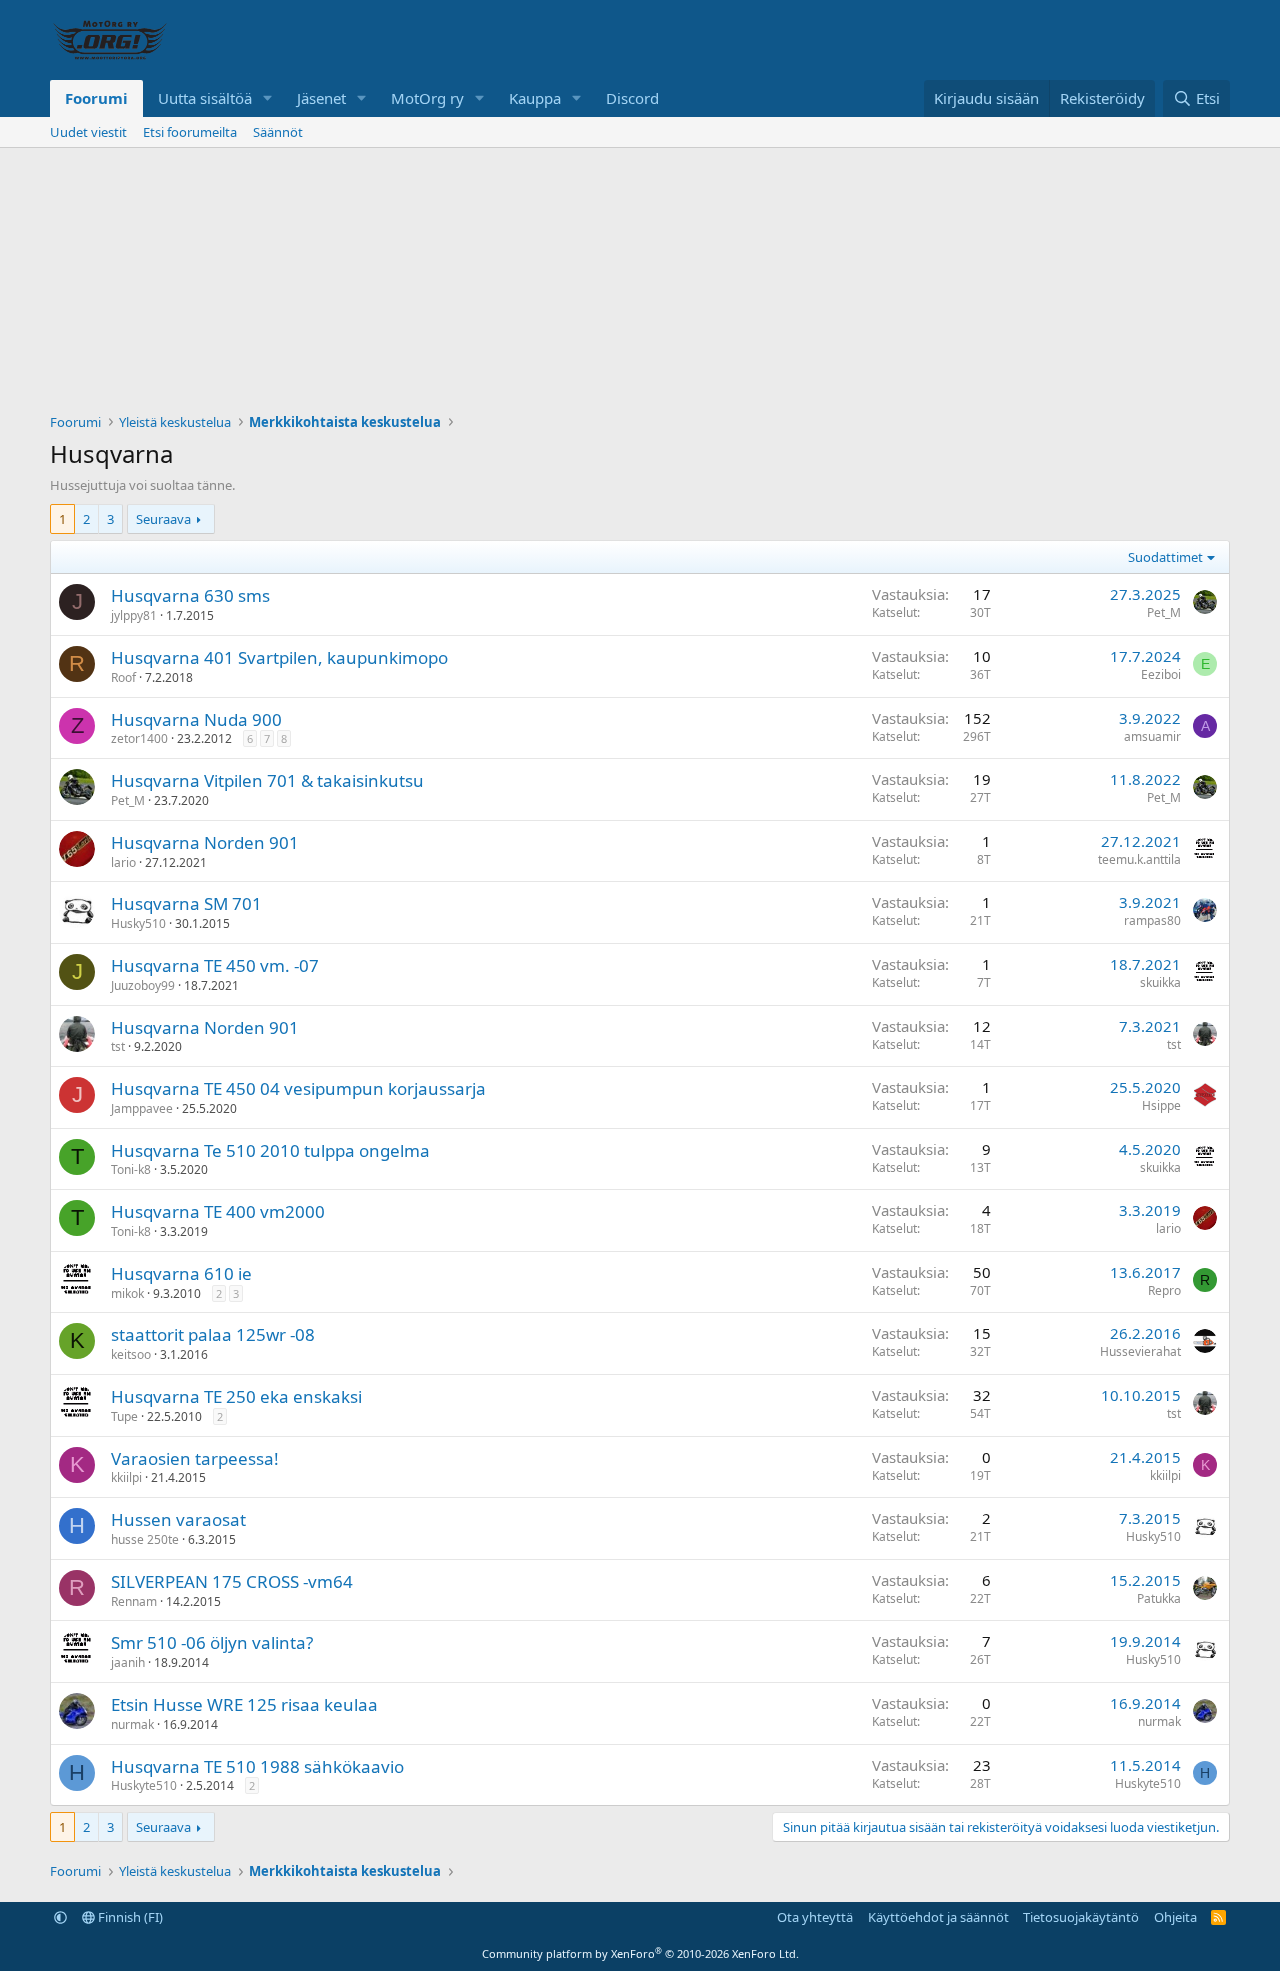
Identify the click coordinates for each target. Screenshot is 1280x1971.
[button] (268, 98)
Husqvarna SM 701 (186, 903)
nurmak (132, 1724)
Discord (632, 98)
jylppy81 (134, 615)
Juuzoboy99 (143, 985)
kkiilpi (126, 1477)
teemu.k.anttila (1139, 859)
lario (123, 862)
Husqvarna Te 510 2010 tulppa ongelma (270, 1150)
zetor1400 (139, 738)
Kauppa (535, 98)
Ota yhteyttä (815, 1917)
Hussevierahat (1140, 1351)
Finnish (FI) (129, 1917)
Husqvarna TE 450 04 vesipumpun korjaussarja (298, 1088)
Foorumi (96, 98)
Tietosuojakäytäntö (1081, 1917)
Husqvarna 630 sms (190, 595)
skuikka (1160, 982)
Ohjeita (1175, 1917)
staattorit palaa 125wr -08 (213, 1334)
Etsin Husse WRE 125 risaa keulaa (244, 1704)
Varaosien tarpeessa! (195, 1458)
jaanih (128, 1662)
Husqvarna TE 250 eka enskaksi (236, 1396)
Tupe (124, 1416)
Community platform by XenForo (640, 1953)
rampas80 (1152, 920)
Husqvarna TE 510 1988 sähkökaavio (257, 1766)
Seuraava (163, 519)
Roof (123, 677)
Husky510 (138, 923)
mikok (127, 1293)
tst (118, 1046)
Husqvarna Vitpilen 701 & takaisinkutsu (267, 780)
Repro (1164, 1290)
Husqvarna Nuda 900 (196, 719)
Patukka (1159, 1598)
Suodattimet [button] (1165, 557)
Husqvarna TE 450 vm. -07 (215, 965)
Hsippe (1161, 1105)
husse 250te (145, 1539)
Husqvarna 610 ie (181, 1273)
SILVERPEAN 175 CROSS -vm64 (232, 1581)
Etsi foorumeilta (190, 132)
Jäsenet (321, 98)
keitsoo (131, 1354)
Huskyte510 (144, 1785)
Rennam (134, 1601)
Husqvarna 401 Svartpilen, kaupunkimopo (279, 657)
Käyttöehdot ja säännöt (938, 1917)
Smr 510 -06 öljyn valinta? (212, 1642)
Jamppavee (142, 1108)
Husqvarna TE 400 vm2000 (218, 1211)
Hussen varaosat (178, 1519)
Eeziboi (1161, 674)
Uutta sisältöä (205, 98)
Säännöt (278, 132)
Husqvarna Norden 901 (205, 842)
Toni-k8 (131, 1169)
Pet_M (1164, 612)
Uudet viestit (88, 132)
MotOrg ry (427, 98)
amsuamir (1152, 736)
